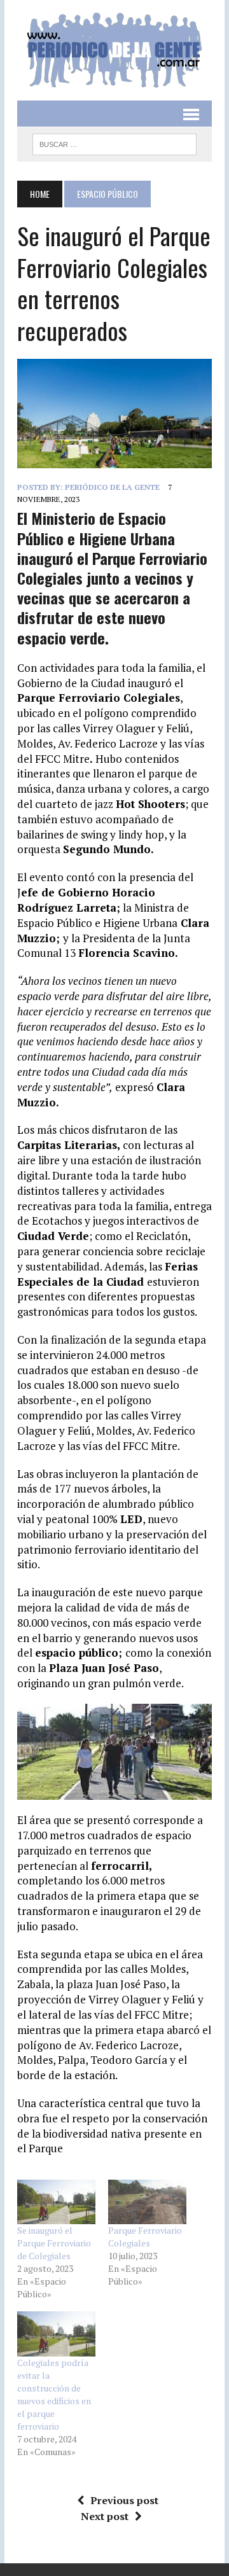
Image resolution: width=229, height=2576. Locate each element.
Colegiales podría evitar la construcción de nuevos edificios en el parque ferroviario (54, 2394)
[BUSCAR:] (114, 143)
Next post (105, 2516)
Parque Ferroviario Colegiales (145, 2237)
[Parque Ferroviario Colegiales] (147, 2202)
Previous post (124, 2500)
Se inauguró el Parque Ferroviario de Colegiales (54, 2243)
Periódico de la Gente (112, 487)
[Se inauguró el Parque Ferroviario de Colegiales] (56, 2202)
